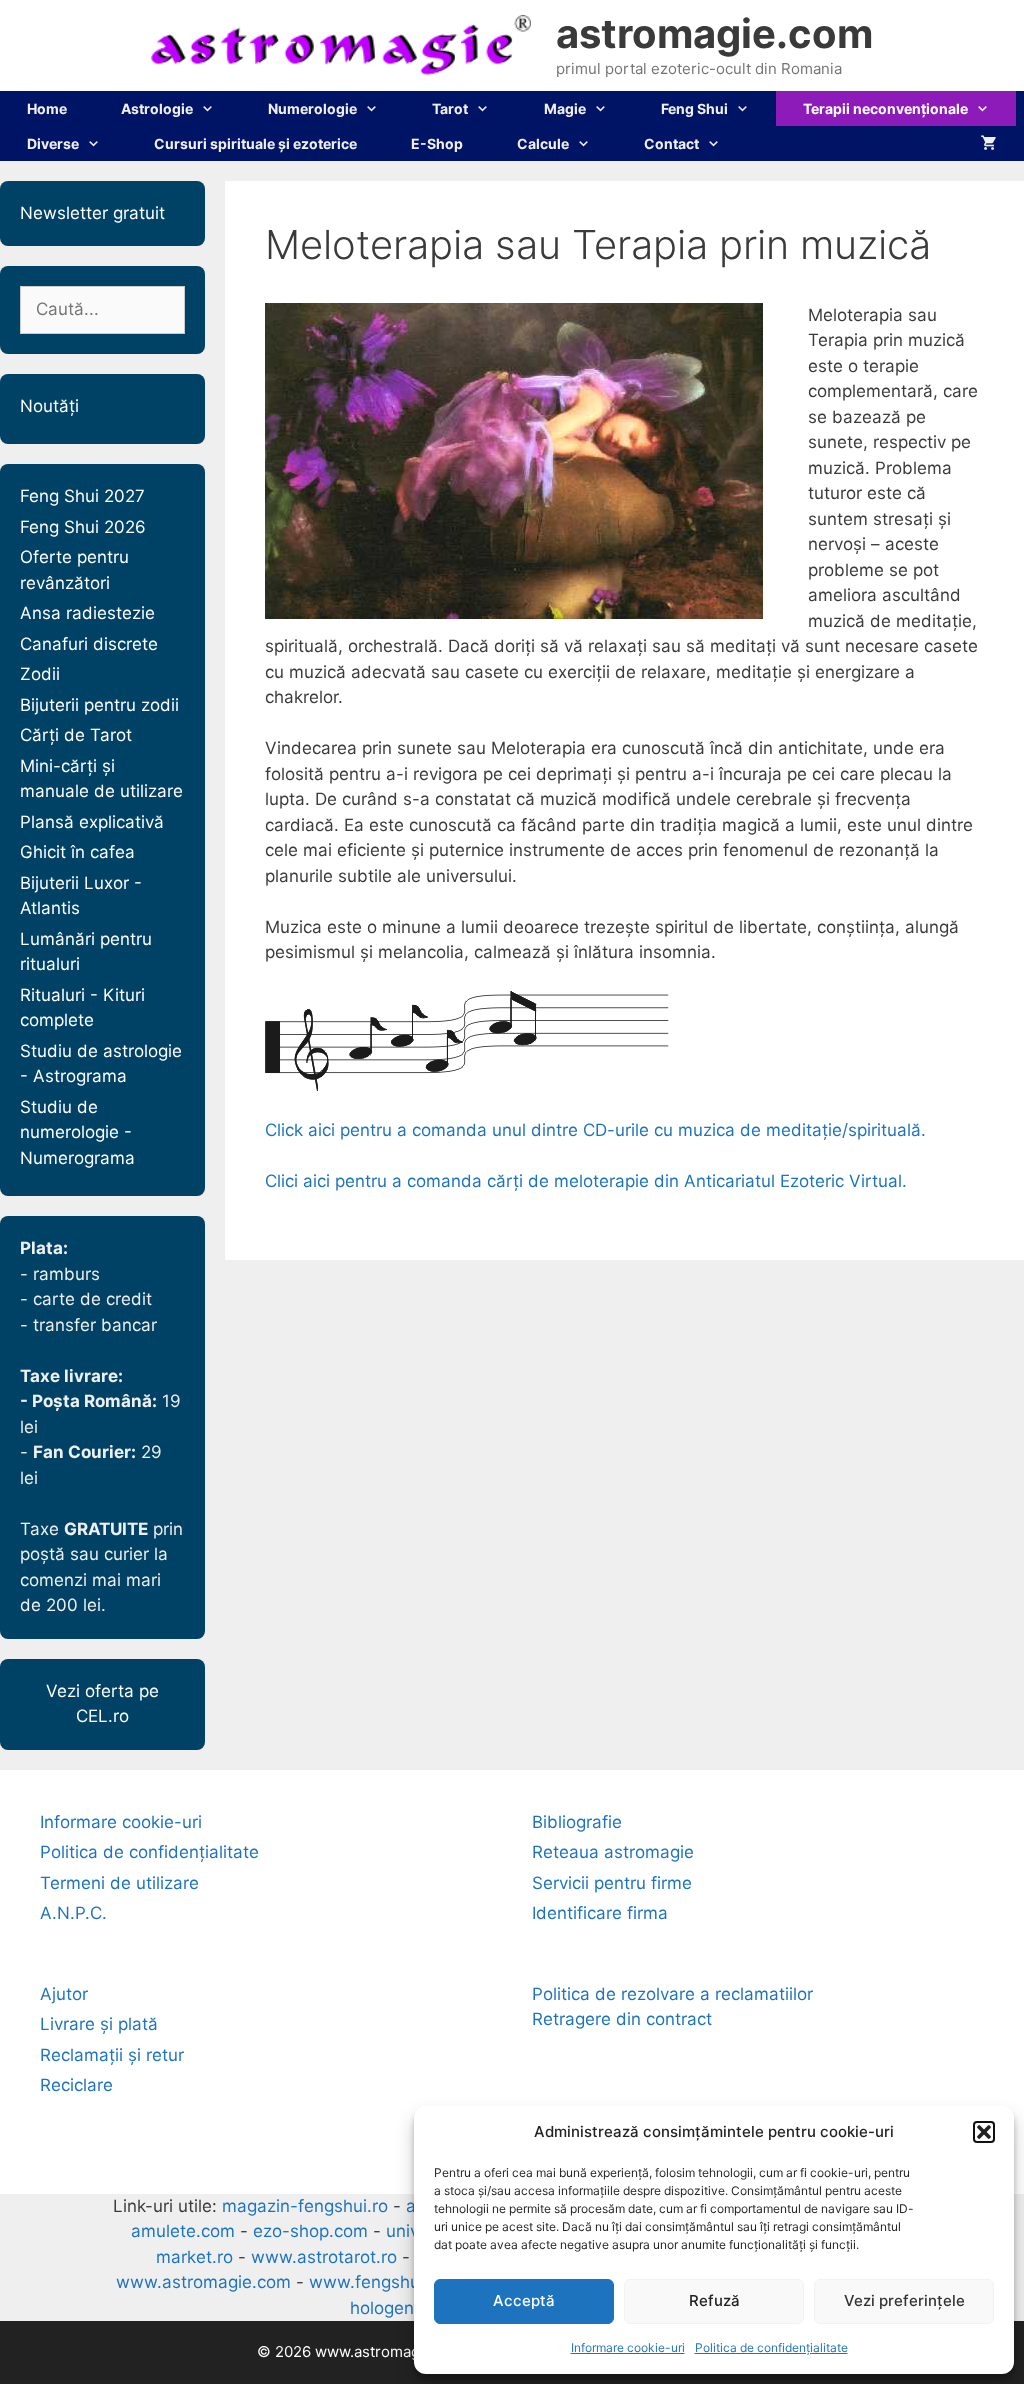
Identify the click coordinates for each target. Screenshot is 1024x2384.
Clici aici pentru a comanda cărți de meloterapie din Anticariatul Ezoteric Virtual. (586, 1181)
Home (47, 108)
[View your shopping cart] (989, 143)
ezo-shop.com (310, 2231)
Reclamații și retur (112, 2055)
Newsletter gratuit (92, 213)
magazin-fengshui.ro (305, 2206)
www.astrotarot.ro (324, 2257)
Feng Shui (694, 108)
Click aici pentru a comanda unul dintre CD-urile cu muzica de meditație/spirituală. (595, 1130)
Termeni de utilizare (119, 1883)
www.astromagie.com (203, 2282)
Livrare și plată (99, 2024)
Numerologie (312, 108)
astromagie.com (714, 33)
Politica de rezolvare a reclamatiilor (672, 1994)
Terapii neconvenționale (885, 108)
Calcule (543, 143)
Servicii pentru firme (612, 1883)
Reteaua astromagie (613, 1852)
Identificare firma (600, 1913)
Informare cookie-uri (628, 2347)
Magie (565, 108)
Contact (671, 143)
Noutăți (49, 406)
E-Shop (437, 143)
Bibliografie (577, 1822)
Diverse (53, 143)
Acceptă (524, 2300)
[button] (984, 2132)
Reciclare (76, 2085)
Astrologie (157, 108)
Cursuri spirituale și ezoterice (255, 143)
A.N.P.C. (73, 1913)
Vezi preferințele (904, 2300)
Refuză (714, 2300)
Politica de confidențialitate (771, 2347)
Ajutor (64, 1994)
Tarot (450, 108)
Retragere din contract (622, 2019)
